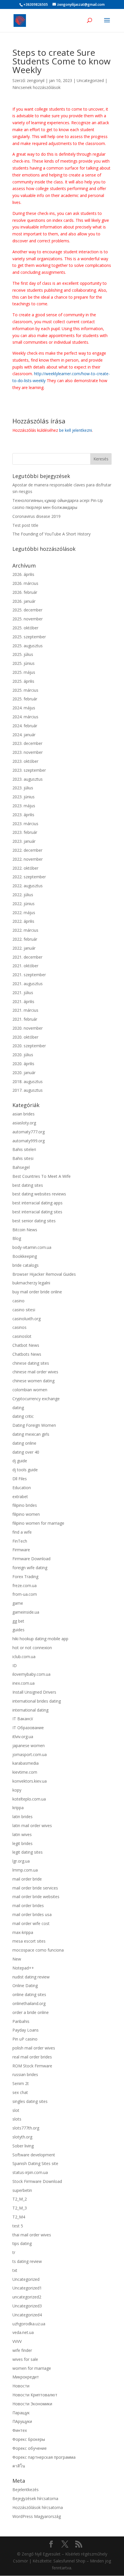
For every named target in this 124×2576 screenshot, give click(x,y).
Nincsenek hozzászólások (36, 87)
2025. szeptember (29, 637)
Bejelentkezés (26, 2489)
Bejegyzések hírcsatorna (35, 2498)
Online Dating (25, 1986)
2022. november (28, 859)
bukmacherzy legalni (31, 1283)
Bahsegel (21, 1167)
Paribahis (21, 2021)
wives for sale (25, 2359)
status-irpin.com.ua (30, 2172)
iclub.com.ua (24, 1657)
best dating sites (28, 1185)
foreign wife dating (30, 1568)
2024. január (24, 735)
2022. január (24, 948)
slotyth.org (22, 2137)
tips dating (22, 2243)
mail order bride (27, 1879)
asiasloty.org (24, 1123)
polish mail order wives (34, 2048)
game (18, 1603)
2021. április (23, 1001)
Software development (34, 2155)
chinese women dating (33, 1381)
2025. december (27, 610)
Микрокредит (26, 2377)
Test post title (25, 525)
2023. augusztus (28, 779)
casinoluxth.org (27, 1319)
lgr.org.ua (21, 1861)
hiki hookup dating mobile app (40, 1639)
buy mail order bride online (37, 1292)
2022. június (24, 904)
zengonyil (36, 80)
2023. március (25, 824)
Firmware (21, 1550)
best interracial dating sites (37, 1212)
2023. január (24, 841)
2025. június (24, 663)
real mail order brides (32, 2057)
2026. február (25, 592)
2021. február (25, 1019)
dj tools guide (25, 1470)
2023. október (25, 761)
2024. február (25, 726)
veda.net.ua (23, 2332)
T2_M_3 (20, 2208)
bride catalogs (26, 1265)
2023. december (27, 743)
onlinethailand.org (29, 2003)
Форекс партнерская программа (44, 2457)
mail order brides (28, 1906)
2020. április (23, 1064)
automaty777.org (29, 1132)
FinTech (20, 1541)
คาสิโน (19, 2466)
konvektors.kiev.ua (30, 1781)
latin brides (22, 1817)
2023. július (23, 788)
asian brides (24, 1114)
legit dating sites (28, 1852)
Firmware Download (31, 1559)
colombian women (30, 1390)
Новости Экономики (32, 2404)
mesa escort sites (29, 1941)
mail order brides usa (32, 1914)
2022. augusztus (28, 886)
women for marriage (32, 2368)
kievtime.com (25, 1772)
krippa (18, 1808)
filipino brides (25, 1505)
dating (18, 1408)
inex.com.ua (24, 1683)
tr (14, 2252)
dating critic (23, 1416)
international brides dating (37, 1701)
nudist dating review (31, 1977)
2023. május (24, 806)
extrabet (20, 1497)
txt (15, 2270)
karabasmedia (26, 1763)
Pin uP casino (25, 2039)
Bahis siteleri (24, 1149)
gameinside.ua (26, 1612)
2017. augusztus (28, 1090)
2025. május (24, 672)
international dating (30, 1710)
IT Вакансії (23, 1719)
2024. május (24, 708)
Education (22, 1488)
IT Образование (28, 1728)
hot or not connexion (32, 1648)
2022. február (25, 939)
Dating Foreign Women (34, 1425)
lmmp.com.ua (25, 1870)
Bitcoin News (25, 1230)
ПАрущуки (22, 2421)
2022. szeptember (29, 877)
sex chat (20, 2092)
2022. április (23, 921)
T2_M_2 (20, 2199)
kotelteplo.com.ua (29, 1799)
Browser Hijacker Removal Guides (44, 1274)
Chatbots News (27, 1354)
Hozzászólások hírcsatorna (38, 2507)
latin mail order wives (32, 1825)
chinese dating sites (31, 1363)
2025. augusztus (28, 646)
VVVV (17, 2341)
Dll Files (20, 1479)
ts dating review (27, 2261)
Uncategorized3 (27, 2306)
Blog (17, 1238)
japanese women (29, 1745)
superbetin (22, 2190)
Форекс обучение (30, 2448)
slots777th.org (26, 2128)
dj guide (20, 1461)
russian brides (25, 2074)
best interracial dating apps (37, 1203)
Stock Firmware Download (37, 2181)
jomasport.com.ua (30, 1754)
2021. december (27, 957)
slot (16, 2110)
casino (18, 1301)
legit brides (22, 1843)
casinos (19, 1327)
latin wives (22, 1834)
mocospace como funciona (38, 1950)
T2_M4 (19, 2217)
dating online (24, 1443)
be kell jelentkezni (76, 430)
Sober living (23, 2146)
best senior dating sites (34, 1221)
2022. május (24, 913)
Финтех (20, 2430)
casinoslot (22, 1336)
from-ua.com (25, 1594)
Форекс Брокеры (29, 2439)
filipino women (26, 1514)
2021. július (23, 993)
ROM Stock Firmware (32, 2066)
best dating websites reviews (39, 1194)
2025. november (28, 619)
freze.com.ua (25, 1585)
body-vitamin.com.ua (32, 1247)
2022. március (25, 930)
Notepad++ (23, 1968)
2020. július (23, 1055)
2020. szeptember (29, 1046)
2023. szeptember (29, 770)
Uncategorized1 (27, 2288)
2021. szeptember (29, 975)
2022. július (23, 895)
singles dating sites (30, 2101)
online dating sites (29, 1994)
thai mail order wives (32, 2235)
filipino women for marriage (38, 1523)
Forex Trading (25, 1577)
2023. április (23, 815)
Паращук (21, 2413)
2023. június (24, 797)
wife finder (22, 2350)
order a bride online (31, 2012)
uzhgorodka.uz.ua (29, 2324)
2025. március (25, 690)
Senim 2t (21, 2083)
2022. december (27, 850)
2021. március (25, 1010)
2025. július (23, 654)
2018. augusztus (28, 1081)
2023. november (28, 752)
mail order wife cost (31, 1923)
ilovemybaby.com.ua (31, 1674)
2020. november (28, 1028)
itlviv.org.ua (23, 1737)
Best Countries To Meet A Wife (42, 1176)
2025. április (23, 681)
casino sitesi (24, 1310)
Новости (21, 2386)
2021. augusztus (28, 984)
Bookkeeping (25, 1256)
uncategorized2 (27, 2297)
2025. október (25, 628)
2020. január (24, 1073)
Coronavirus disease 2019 (36, 516)
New (17, 1959)
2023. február (25, 832)
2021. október (25, 966)
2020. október (25, 1037)
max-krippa (23, 1932)
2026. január (24, 601)
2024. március (25, 717)
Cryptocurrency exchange (36, 1399)
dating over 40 (26, 1452)
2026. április (23, 574)
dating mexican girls (31, 1434)
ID (15, 1665)
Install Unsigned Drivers (34, 1692)
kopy (17, 1790)
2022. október (25, 868)
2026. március (25, 583)
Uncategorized (90, 80)
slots (17, 2119)
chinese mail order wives (35, 1372)
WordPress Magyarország (37, 2516)
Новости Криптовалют (35, 2395)
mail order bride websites (36, 1897)
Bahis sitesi (23, 1158)
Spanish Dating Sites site (35, 2163)
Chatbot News (26, 1345)
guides (18, 1630)
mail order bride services (35, 1888)
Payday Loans (26, 2030)
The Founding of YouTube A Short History (51, 534)
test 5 (18, 2226)
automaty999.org (29, 1141)
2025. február (25, 699)
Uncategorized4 (27, 2315)
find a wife (22, 1532)
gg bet (18, 1621)
